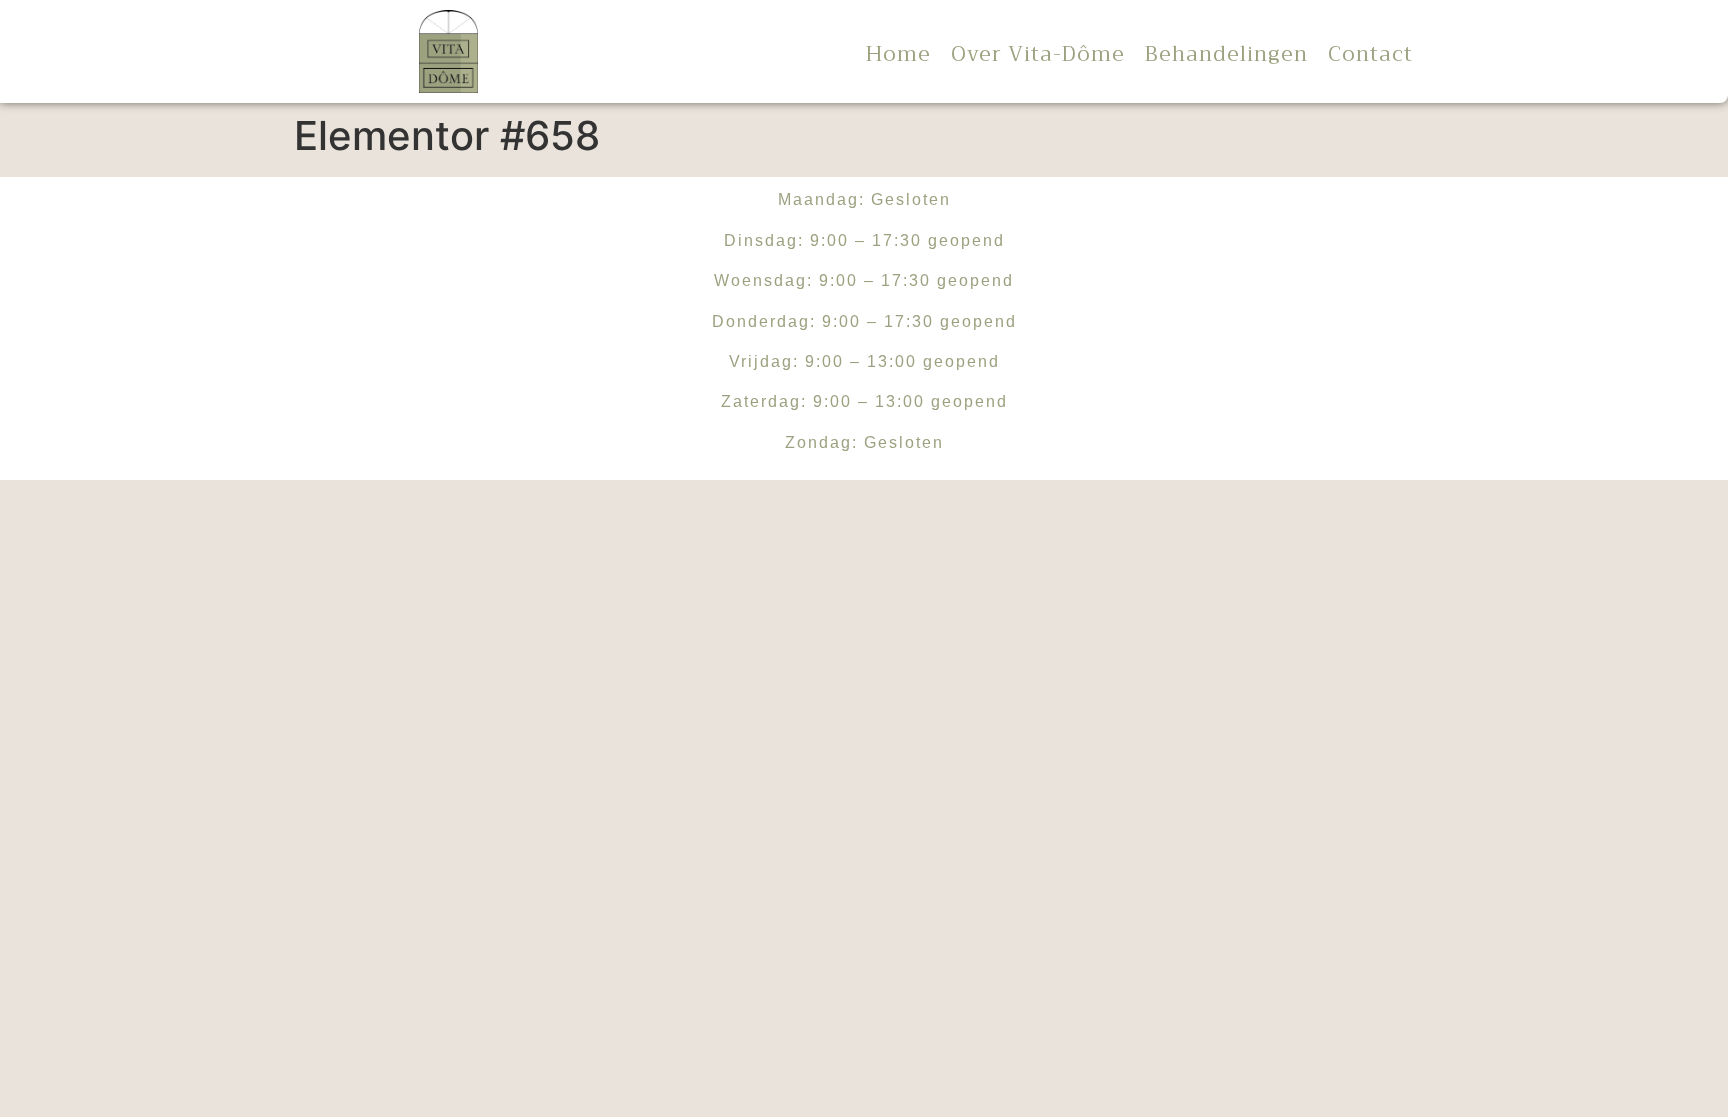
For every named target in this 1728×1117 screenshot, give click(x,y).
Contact (1370, 54)
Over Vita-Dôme (1038, 54)
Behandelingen (1226, 54)
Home (898, 54)
